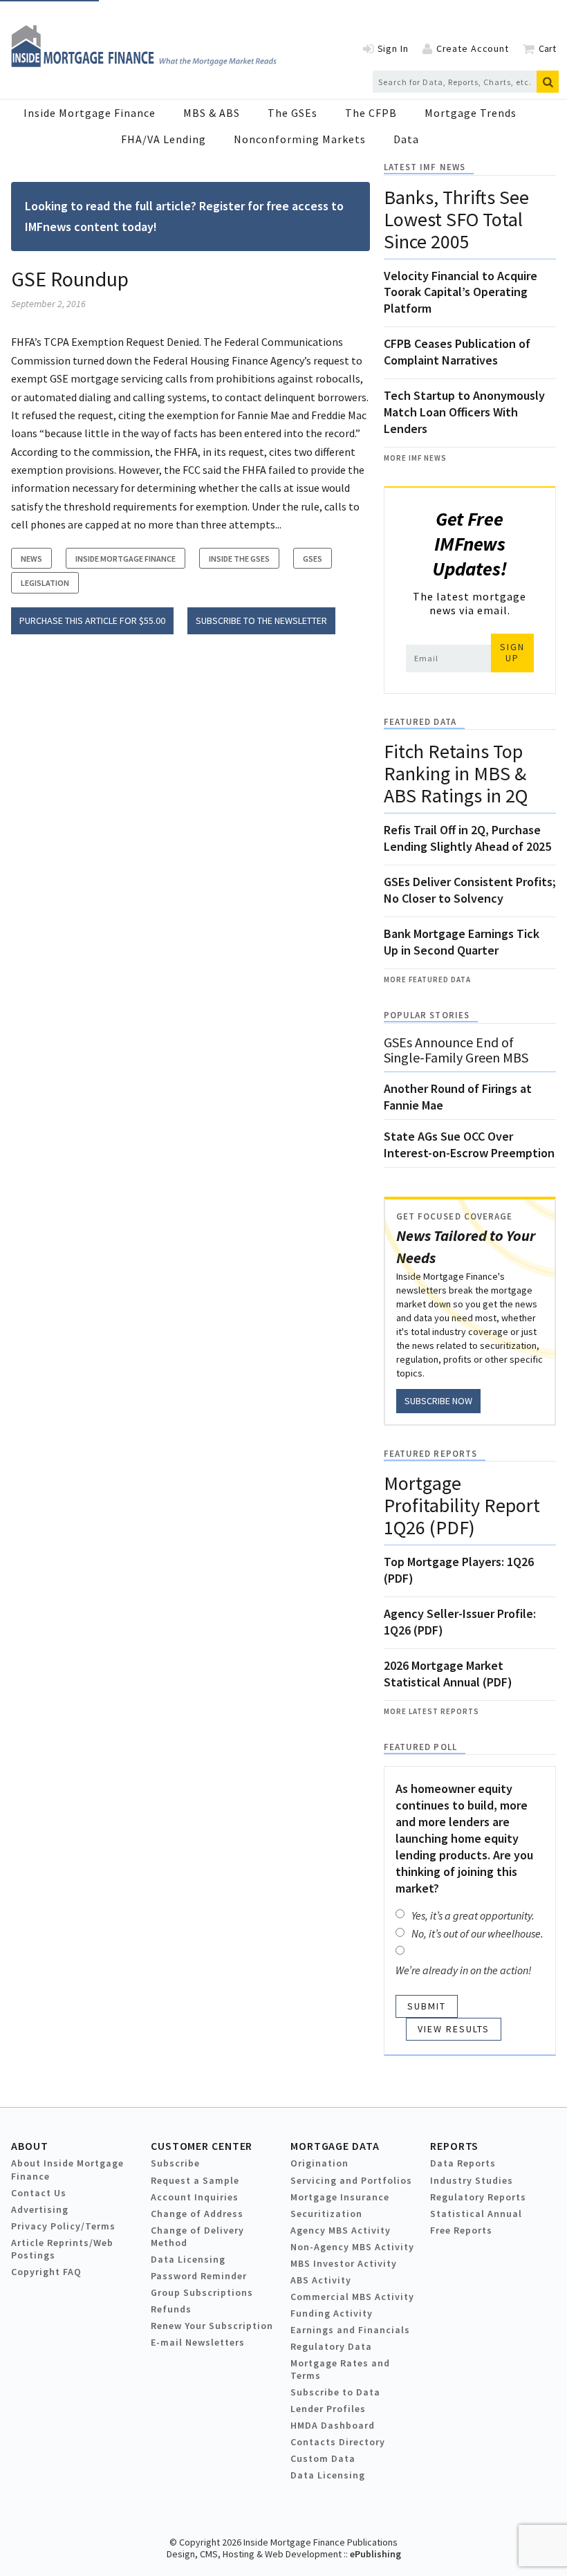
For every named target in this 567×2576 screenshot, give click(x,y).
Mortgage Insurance (340, 2197)
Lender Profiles (328, 2409)
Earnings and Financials (350, 2330)
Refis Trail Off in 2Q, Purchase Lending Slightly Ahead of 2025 (467, 838)
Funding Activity (332, 2313)
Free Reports (461, 2230)
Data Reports (463, 2163)
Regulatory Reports (478, 2197)
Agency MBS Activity (341, 2230)
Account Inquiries (195, 2197)
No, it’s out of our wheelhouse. (477, 1933)
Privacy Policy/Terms (63, 2226)
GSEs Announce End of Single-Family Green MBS (456, 1050)
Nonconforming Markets (300, 139)
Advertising (40, 2209)
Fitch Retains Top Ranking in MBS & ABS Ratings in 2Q (456, 773)
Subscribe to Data (335, 2392)
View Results (454, 2029)
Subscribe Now (438, 1401)
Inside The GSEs (239, 559)
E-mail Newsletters (198, 2342)
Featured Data (420, 722)
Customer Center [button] (202, 2146)
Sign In (393, 48)
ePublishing (375, 2554)
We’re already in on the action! (464, 1970)
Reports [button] (454, 2146)
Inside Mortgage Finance (90, 113)
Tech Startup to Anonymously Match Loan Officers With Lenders (464, 412)
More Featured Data (427, 979)
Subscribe (175, 2163)
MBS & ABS (212, 113)
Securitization (326, 2214)
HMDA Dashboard (333, 2425)
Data (406, 139)
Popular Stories (427, 1015)
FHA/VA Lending (164, 139)
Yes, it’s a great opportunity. (473, 1915)
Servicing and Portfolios (351, 2180)
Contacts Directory (338, 2442)
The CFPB (371, 113)
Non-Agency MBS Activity (352, 2247)
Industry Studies (472, 2180)
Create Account (473, 48)
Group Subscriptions (202, 2292)
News (31, 559)
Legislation (45, 583)
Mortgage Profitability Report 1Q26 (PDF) (462, 1505)
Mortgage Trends (471, 113)
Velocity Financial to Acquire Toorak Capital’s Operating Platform (461, 292)
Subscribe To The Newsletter (261, 620)
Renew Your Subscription (212, 2326)
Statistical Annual (476, 2214)
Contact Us (39, 2193)
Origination (319, 2163)
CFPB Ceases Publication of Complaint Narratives (457, 352)
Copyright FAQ (46, 2272)
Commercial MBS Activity (352, 2297)
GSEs (313, 559)
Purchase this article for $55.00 (92, 620)
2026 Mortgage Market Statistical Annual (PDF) (448, 1674)
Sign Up (512, 652)
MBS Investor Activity (344, 2263)
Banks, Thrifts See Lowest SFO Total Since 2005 (456, 219)
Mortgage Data (335, 2146)
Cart (547, 48)
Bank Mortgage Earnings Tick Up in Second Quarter (462, 942)
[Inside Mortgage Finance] (144, 63)
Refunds (171, 2309)
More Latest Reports (431, 1711)
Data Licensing (188, 2259)
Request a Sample (195, 2180)
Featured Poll (420, 1747)
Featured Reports (430, 1454)
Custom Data (323, 2458)
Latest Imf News (425, 167)
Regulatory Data (331, 2346)
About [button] (29, 2146)
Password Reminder (199, 2276)
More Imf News (415, 458)
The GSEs (292, 113)
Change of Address (197, 2214)
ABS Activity (321, 2280)
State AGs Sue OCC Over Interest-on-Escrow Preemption (469, 1144)
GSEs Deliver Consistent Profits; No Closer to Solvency (470, 890)
